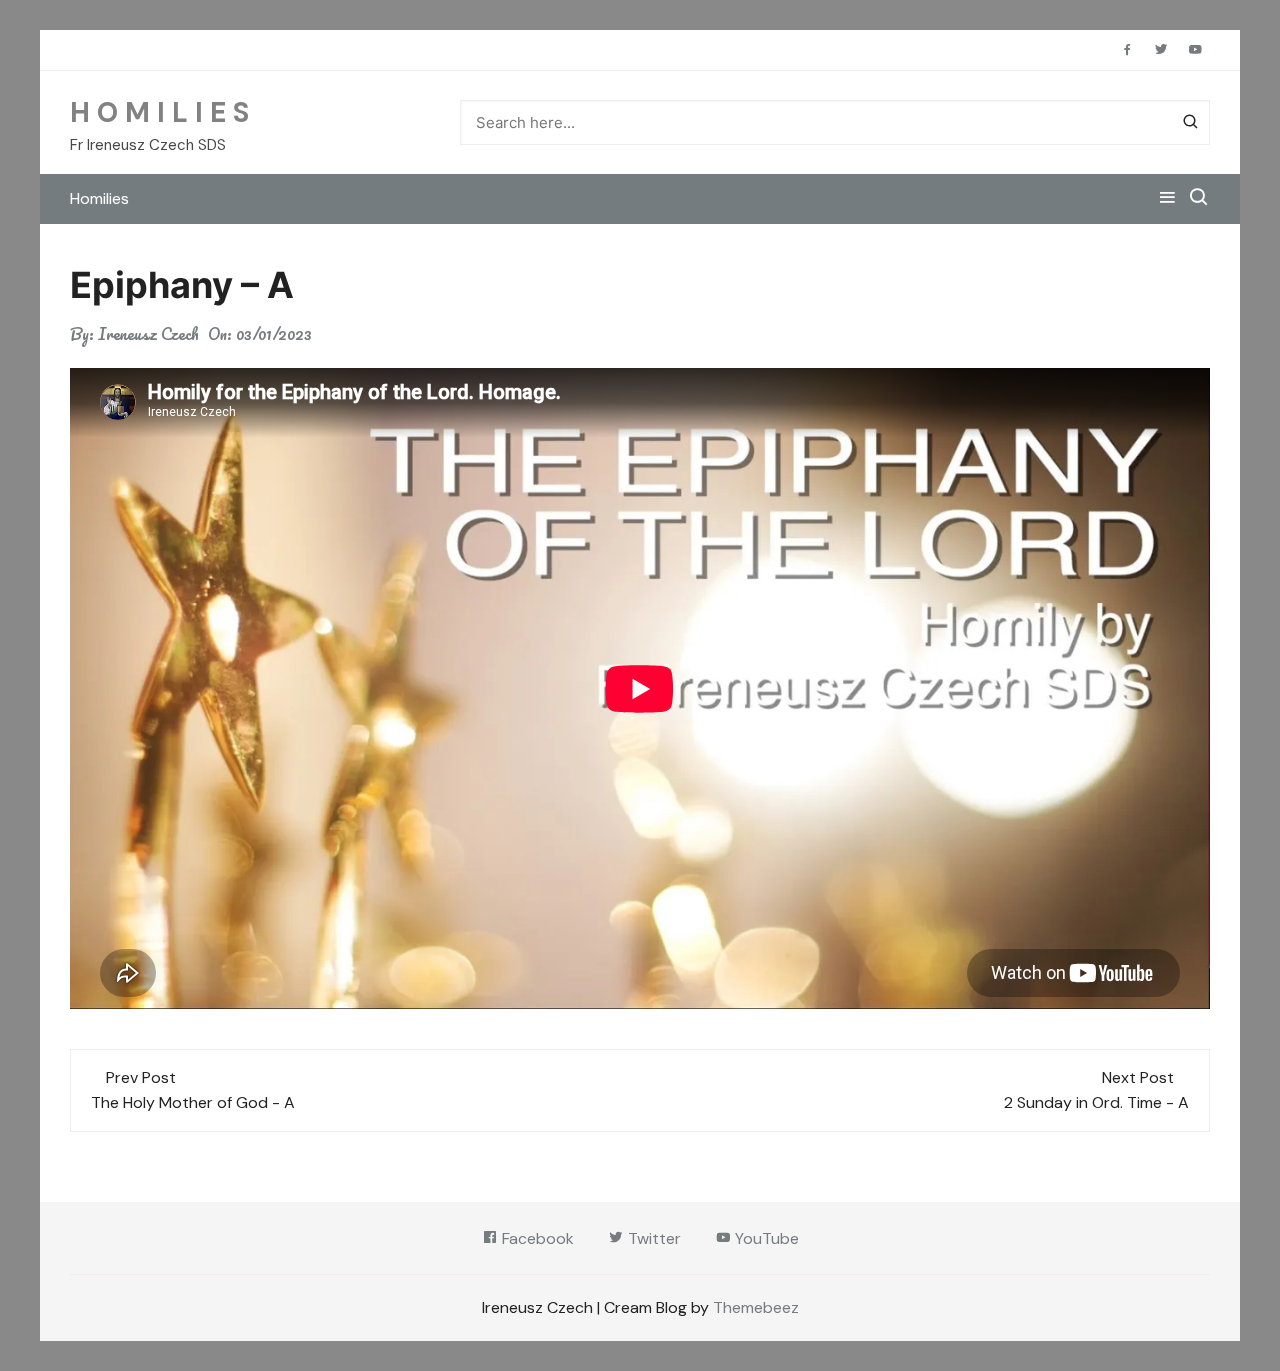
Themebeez (756, 1307)
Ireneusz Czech (148, 334)
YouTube (765, 1238)
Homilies (99, 198)
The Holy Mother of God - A (193, 1102)
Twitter (652, 1238)
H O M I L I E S (159, 112)
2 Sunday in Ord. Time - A (1096, 1102)
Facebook (536, 1238)
